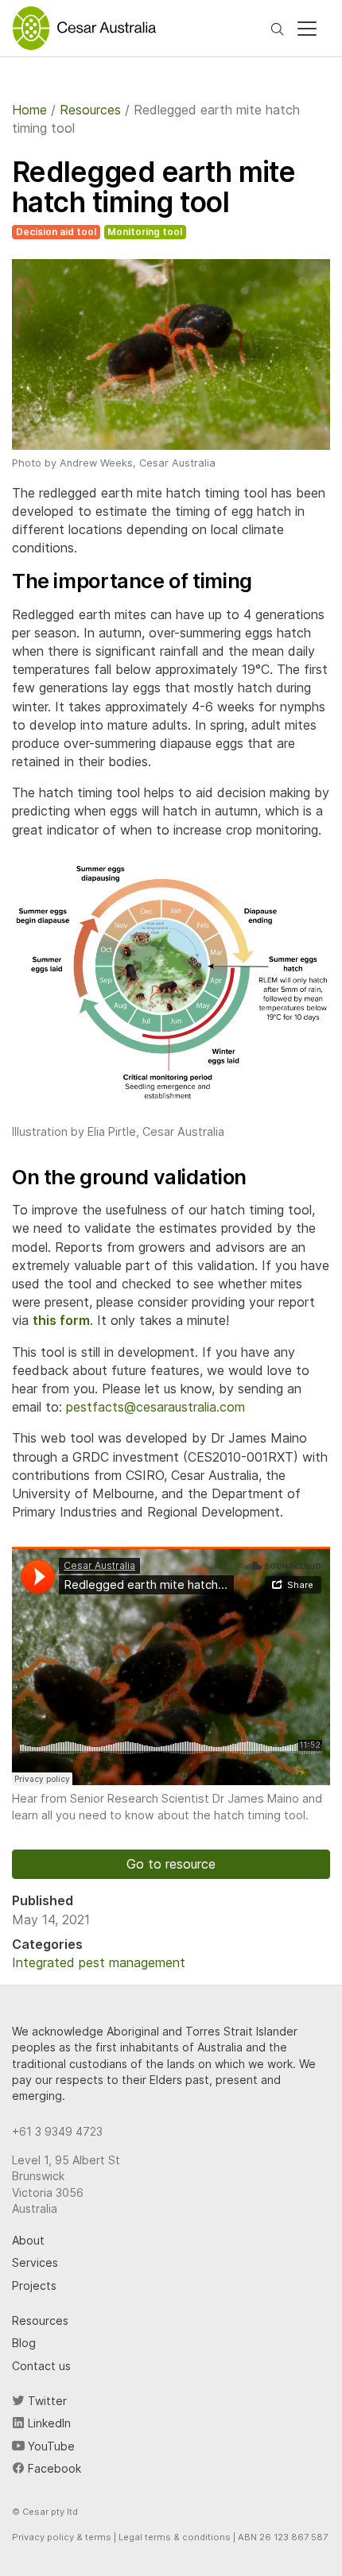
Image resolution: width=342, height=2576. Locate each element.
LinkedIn (48, 2423)
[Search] (277, 28)
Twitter (46, 2401)
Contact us (41, 2366)
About (28, 2240)
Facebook (53, 2468)
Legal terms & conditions (175, 2537)
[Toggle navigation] (307, 29)
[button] (171, 992)
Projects (34, 2285)
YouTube (50, 2446)
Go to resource (171, 1864)
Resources (40, 2320)
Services (35, 2262)
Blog (24, 2343)
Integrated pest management (99, 1962)
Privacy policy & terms (62, 2537)
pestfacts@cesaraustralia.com (155, 1407)
